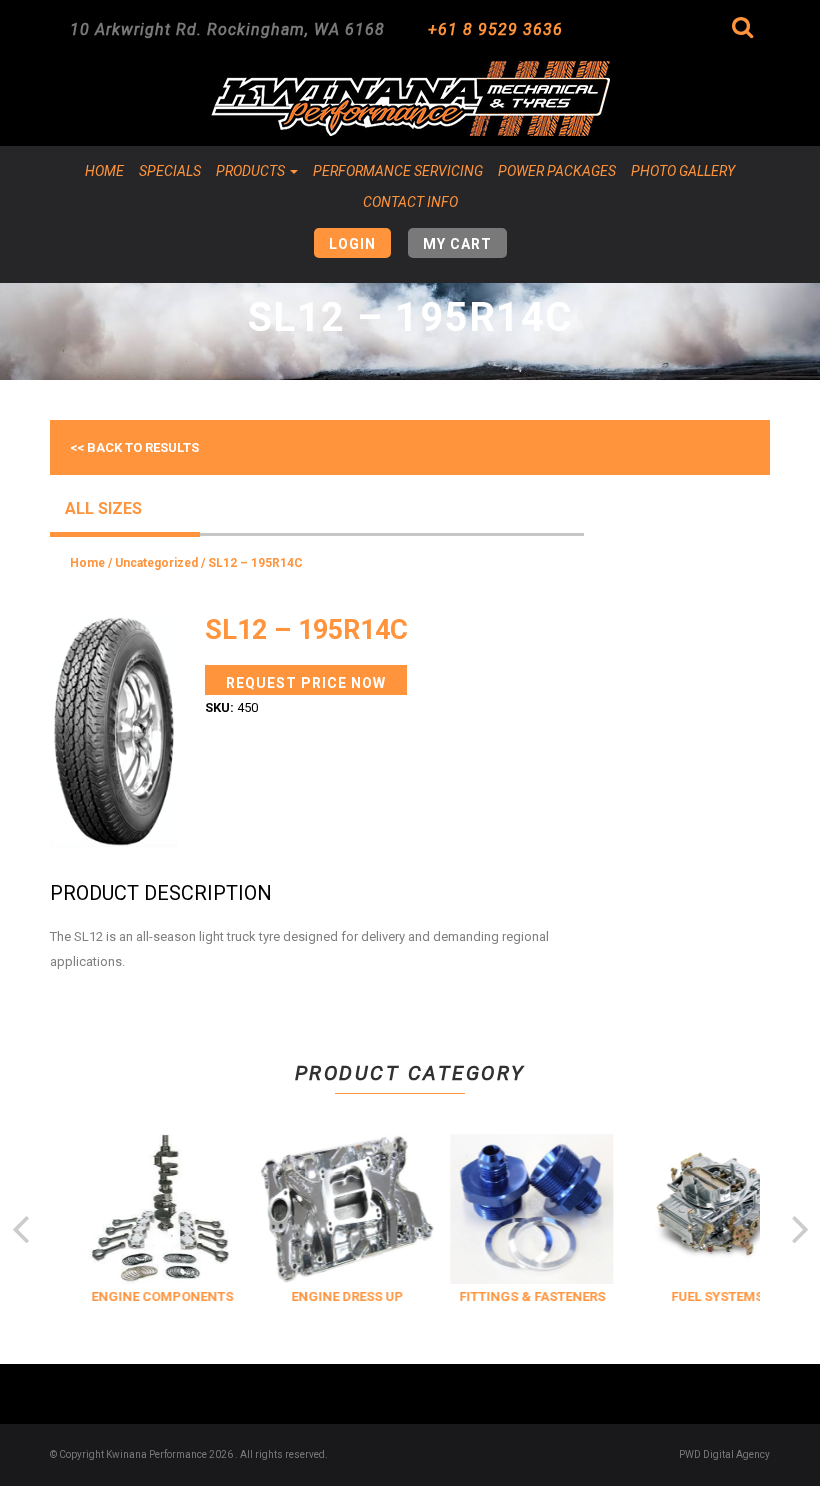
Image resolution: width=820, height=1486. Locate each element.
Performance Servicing (398, 171)
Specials (170, 171)
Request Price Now (306, 683)
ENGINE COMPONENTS (157, 1296)
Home (104, 171)
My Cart (457, 244)
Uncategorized (156, 563)
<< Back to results (134, 447)
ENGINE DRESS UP (342, 1296)
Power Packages (557, 171)
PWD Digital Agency (724, 1454)
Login (352, 244)
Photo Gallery (683, 171)
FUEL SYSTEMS (712, 1296)
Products (252, 171)
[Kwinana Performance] (410, 98)
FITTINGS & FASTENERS (527, 1296)
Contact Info (410, 202)
